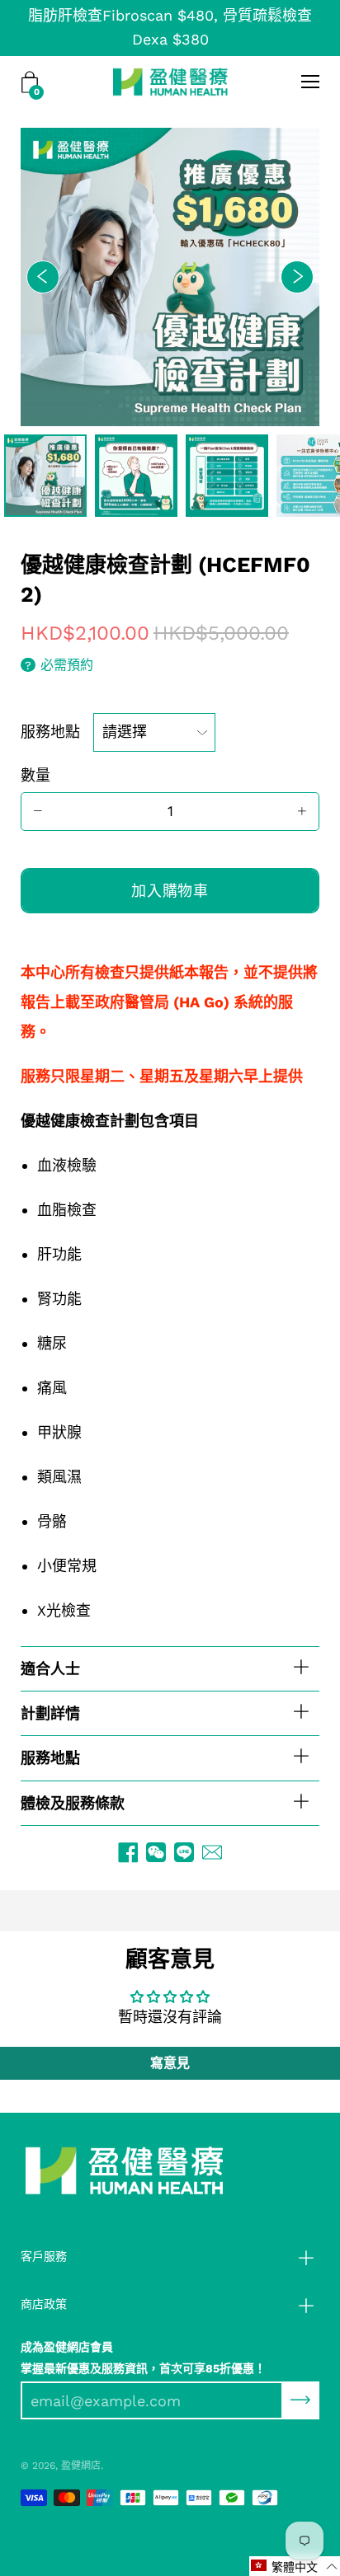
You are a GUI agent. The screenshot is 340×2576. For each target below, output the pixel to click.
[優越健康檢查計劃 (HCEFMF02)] (45, 476)
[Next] (297, 277)
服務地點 (50, 732)
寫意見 (170, 2063)
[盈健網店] (170, 82)
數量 (35, 775)
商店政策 (44, 2304)
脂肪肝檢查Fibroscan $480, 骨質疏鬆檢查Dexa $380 (170, 27)
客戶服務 (44, 2256)
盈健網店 (81, 2466)
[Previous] (43, 277)
